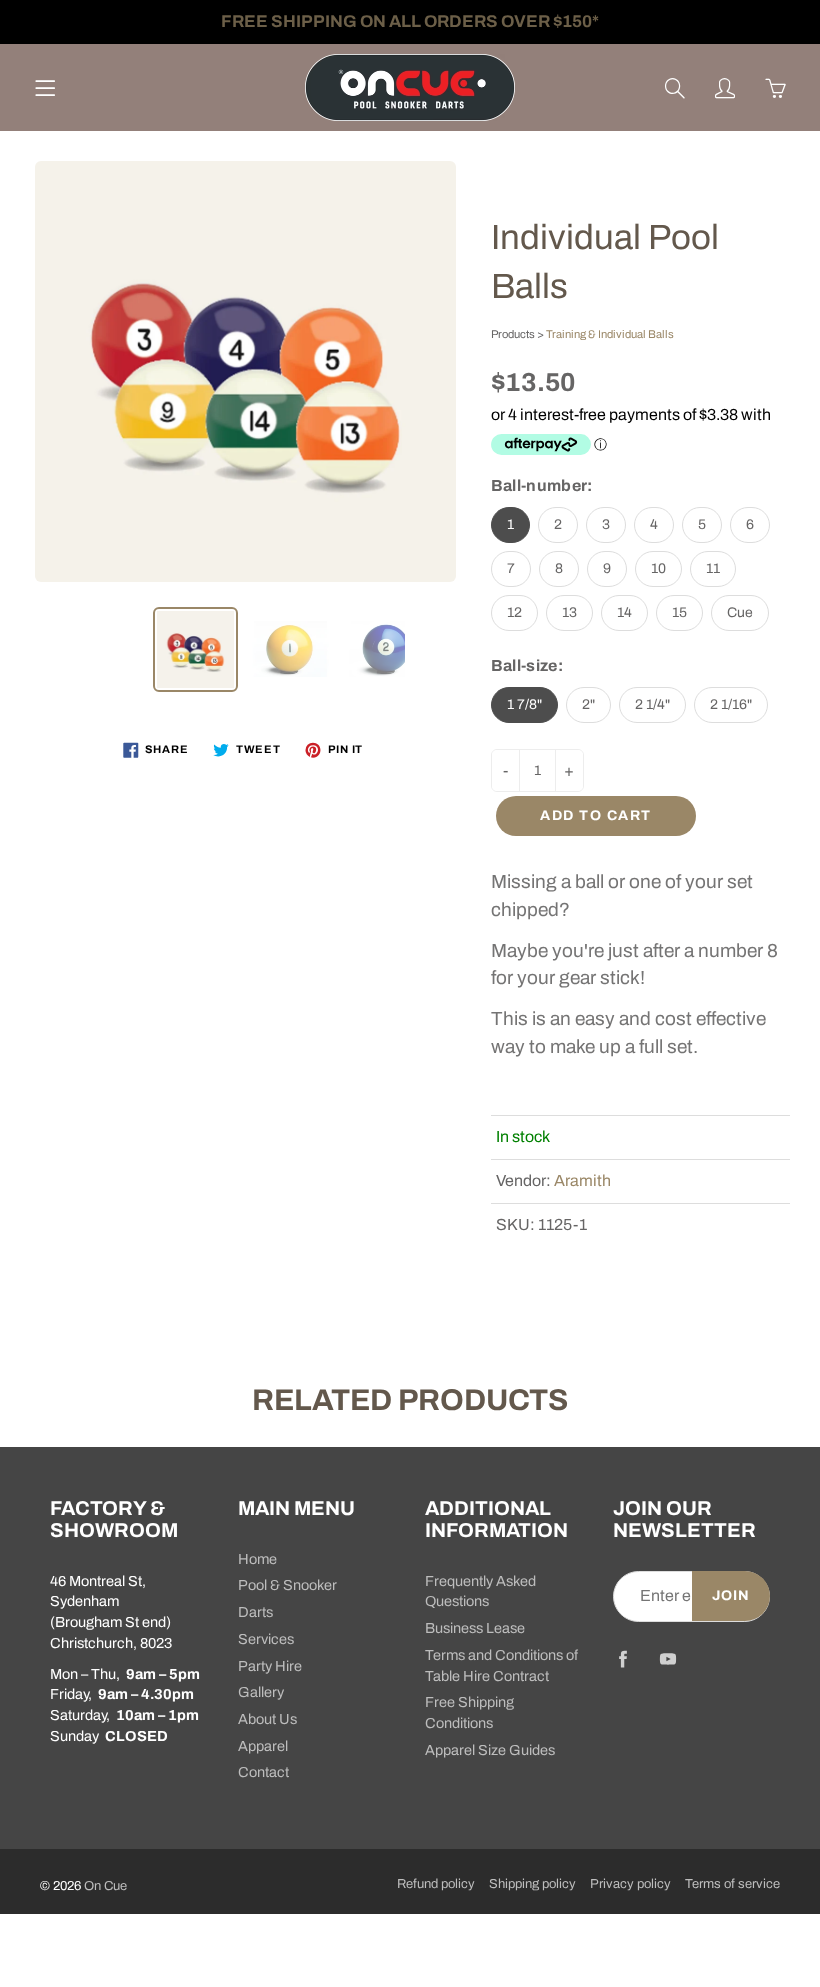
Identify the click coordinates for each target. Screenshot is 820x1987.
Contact (263, 1772)
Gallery (261, 1692)
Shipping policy (532, 1884)
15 (679, 612)
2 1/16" (731, 704)
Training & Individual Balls (610, 334)
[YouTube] (668, 1659)
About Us (267, 1719)
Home (257, 1559)
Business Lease (475, 1628)
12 (514, 612)
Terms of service (732, 1884)
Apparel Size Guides (490, 1750)
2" (588, 704)
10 (658, 568)
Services (266, 1639)
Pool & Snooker (287, 1585)
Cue (740, 612)
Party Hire (270, 1666)
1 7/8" (524, 704)
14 (624, 612)
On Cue (105, 1886)
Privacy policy (630, 1884)
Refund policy (436, 1884)
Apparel (263, 1746)
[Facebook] (623, 1659)
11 (713, 568)
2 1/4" (652, 704)
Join (731, 1595)
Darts (255, 1612)
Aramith (582, 1180)
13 (569, 612)
